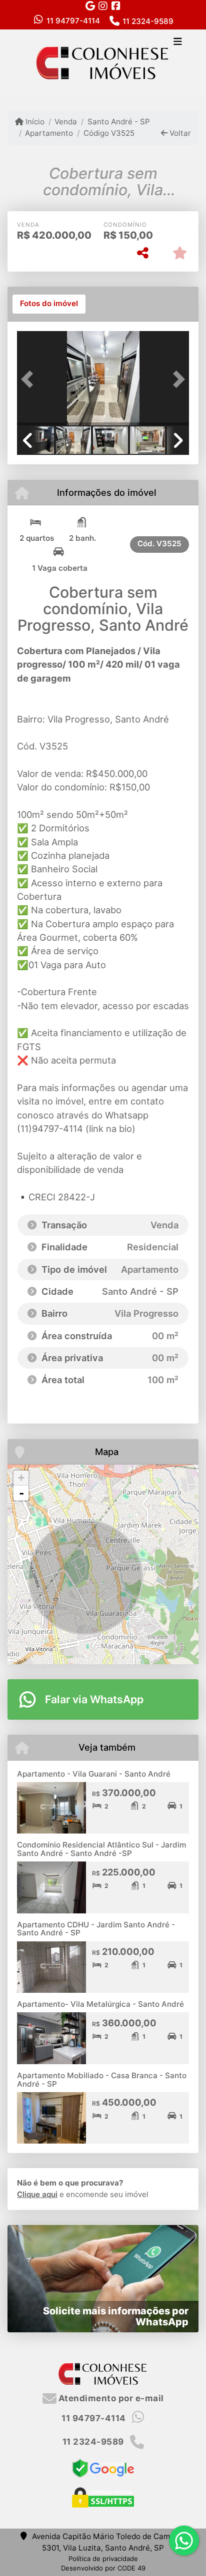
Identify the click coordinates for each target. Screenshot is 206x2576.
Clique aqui (37, 2194)
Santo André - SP (118, 122)
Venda (66, 122)
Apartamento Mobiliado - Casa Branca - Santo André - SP (102, 2080)
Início (34, 122)
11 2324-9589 (148, 21)
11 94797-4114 (73, 21)
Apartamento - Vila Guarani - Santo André (94, 1774)
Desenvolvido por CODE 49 (103, 2568)
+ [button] (21, 1478)
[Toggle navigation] (178, 42)
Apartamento (49, 133)
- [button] (21, 1493)
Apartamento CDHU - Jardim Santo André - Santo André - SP (96, 1929)
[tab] (49, 304)
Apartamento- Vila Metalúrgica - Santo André (100, 2004)
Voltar (179, 133)
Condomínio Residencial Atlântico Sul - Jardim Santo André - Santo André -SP (101, 1849)
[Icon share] (90, 6)
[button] (30, 379)
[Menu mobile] (103, 62)
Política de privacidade (103, 2559)
